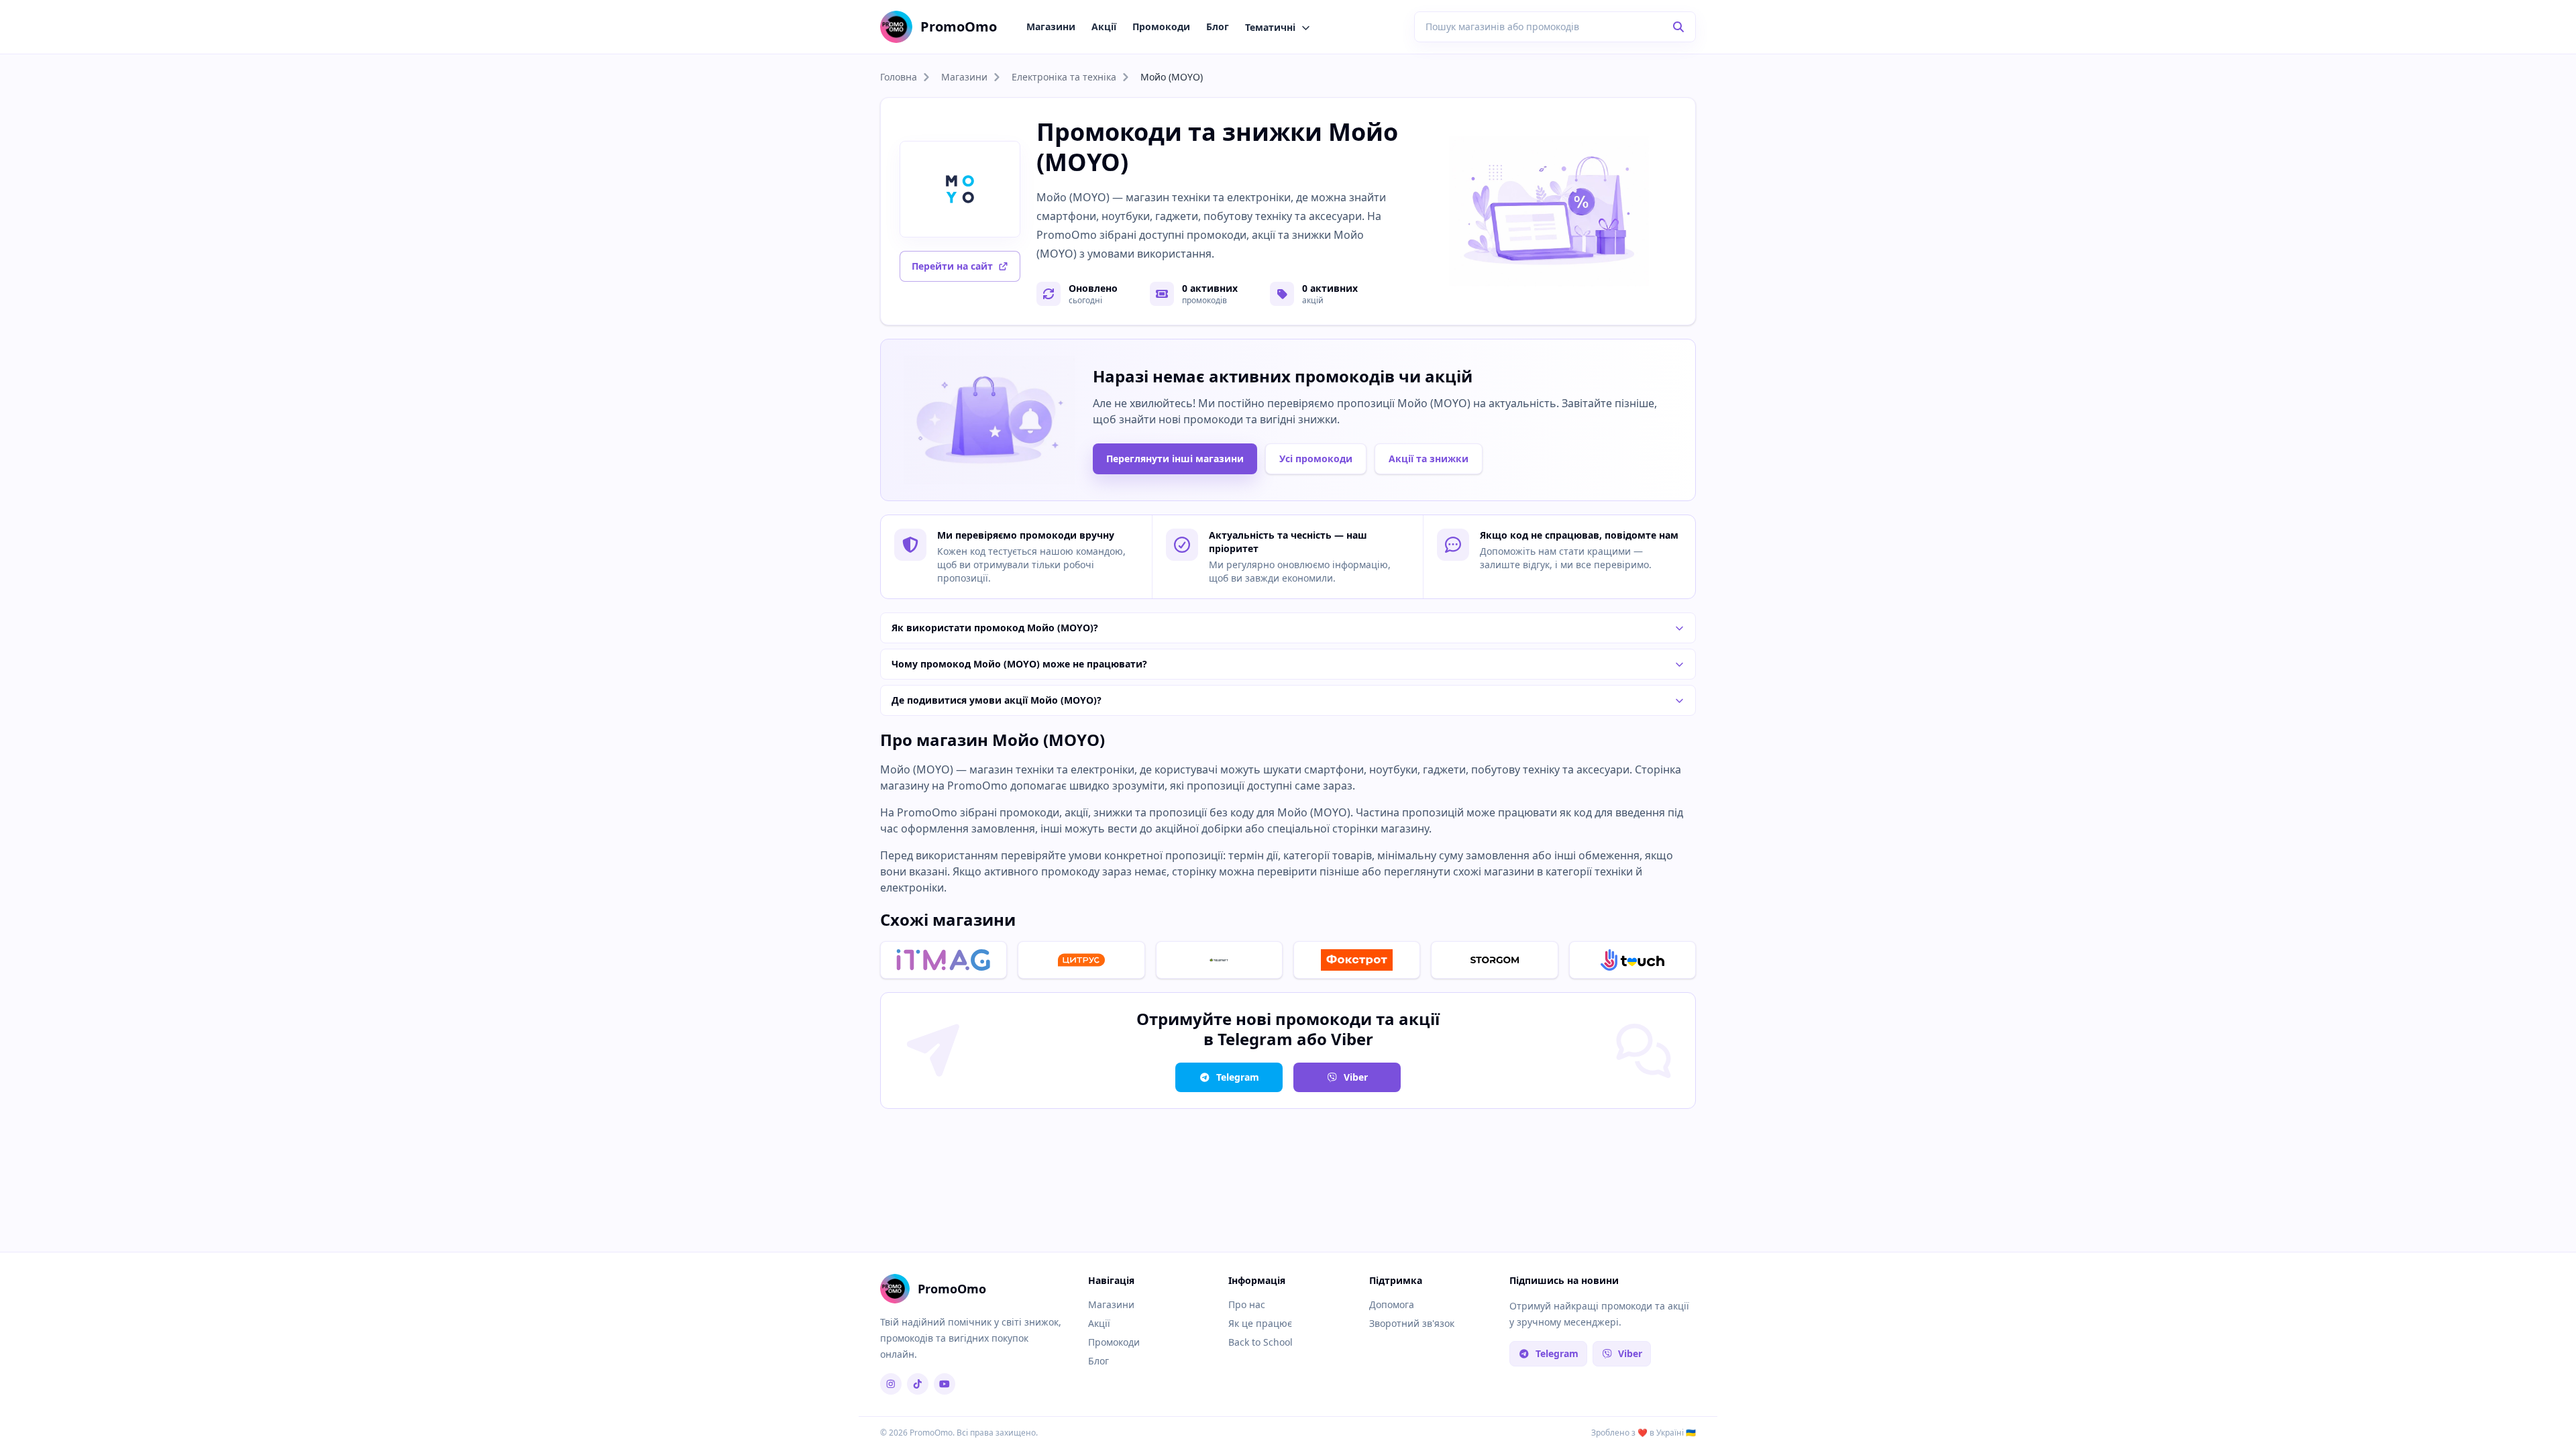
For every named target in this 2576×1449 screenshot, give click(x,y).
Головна (899, 77)
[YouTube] (945, 1384)
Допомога (1392, 1304)
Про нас (1247, 1304)
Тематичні (1270, 27)
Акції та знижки (1429, 459)
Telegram (1238, 1077)
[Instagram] (891, 1384)
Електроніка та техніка (1064, 77)
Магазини (1051, 26)
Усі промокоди (1316, 459)
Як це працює (1260, 1323)
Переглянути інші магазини (1175, 459)
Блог (1218, 26)
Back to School (1260, 1342)
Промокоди (1161, 26)
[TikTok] (918, 1384)
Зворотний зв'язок (1412, 1323)
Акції (1104, 26)
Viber (1356, 1077)
